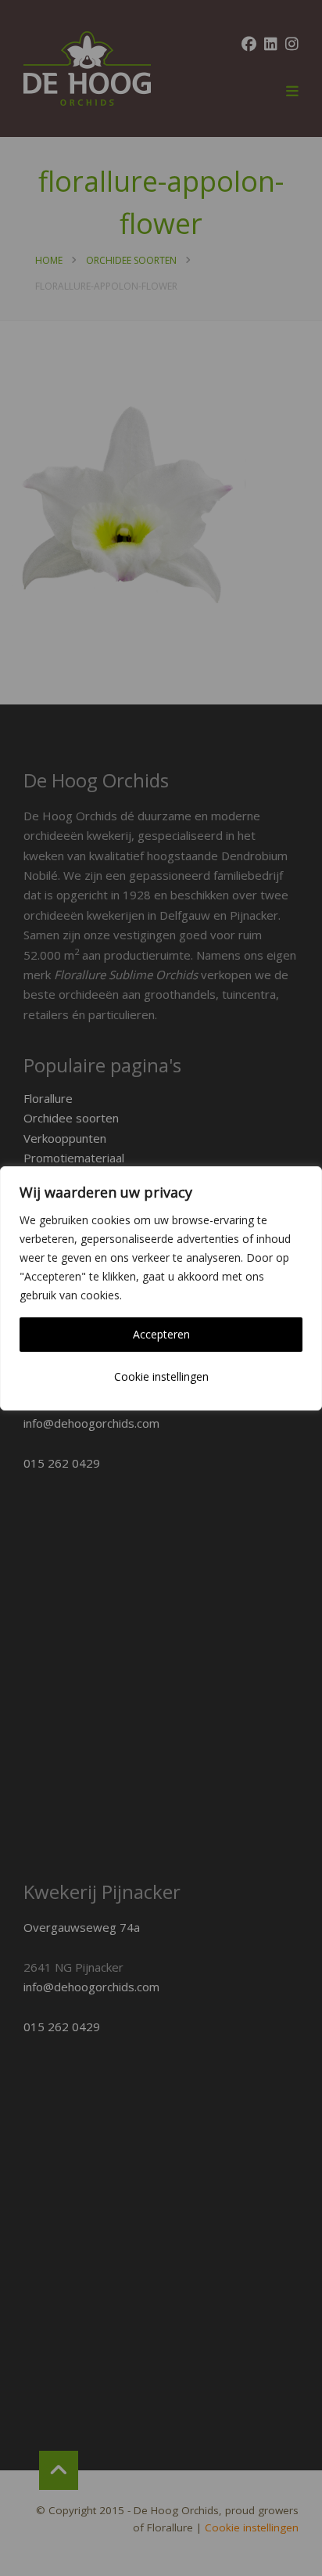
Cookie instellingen (161, 1376)
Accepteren (161, 1334)
